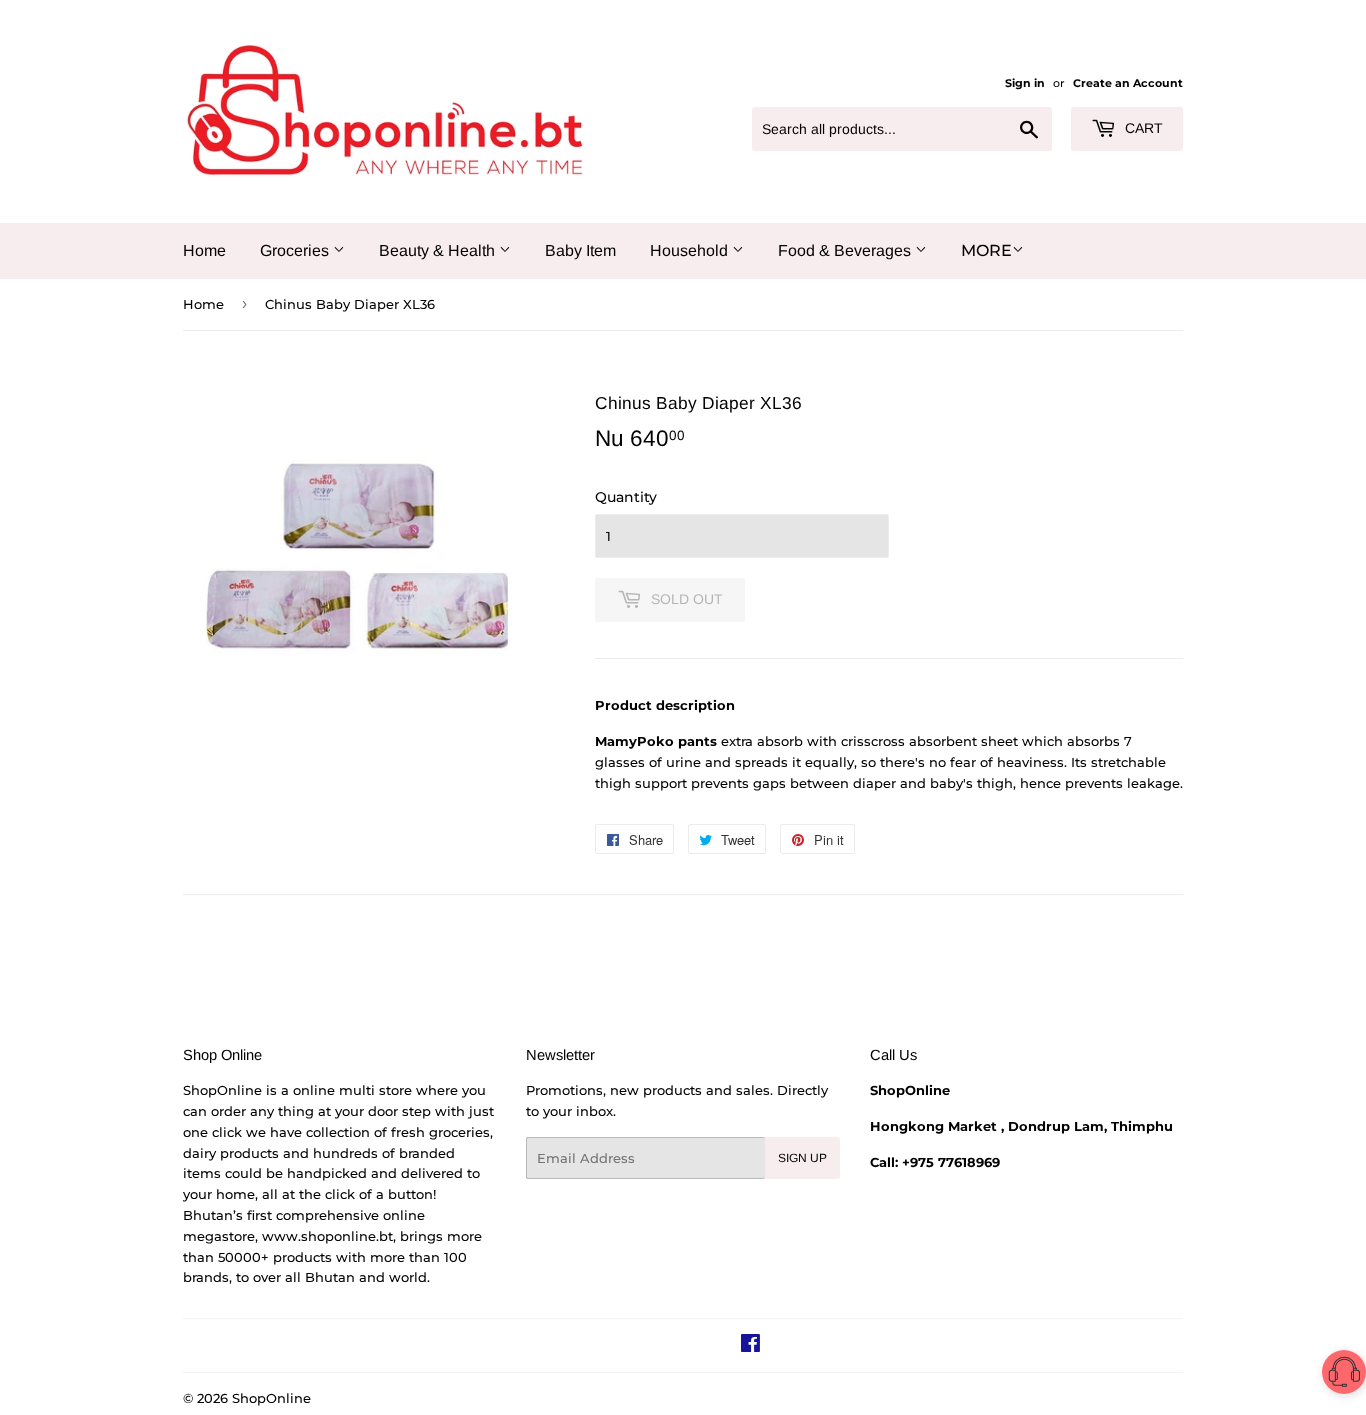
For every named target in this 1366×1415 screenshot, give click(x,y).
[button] (1344, 1375)
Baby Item (580, 250)
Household (691, 250)
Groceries (296, 250)
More (986, 250)
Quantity (626, 497)
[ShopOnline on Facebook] (750, 1346)
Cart (1142, 128)
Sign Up (802, 1158)
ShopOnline (271, 1398)
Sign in (1025, 83)
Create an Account (1128, 83)
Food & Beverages (846, 250)
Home (204, 250)
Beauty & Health (439, 250)
